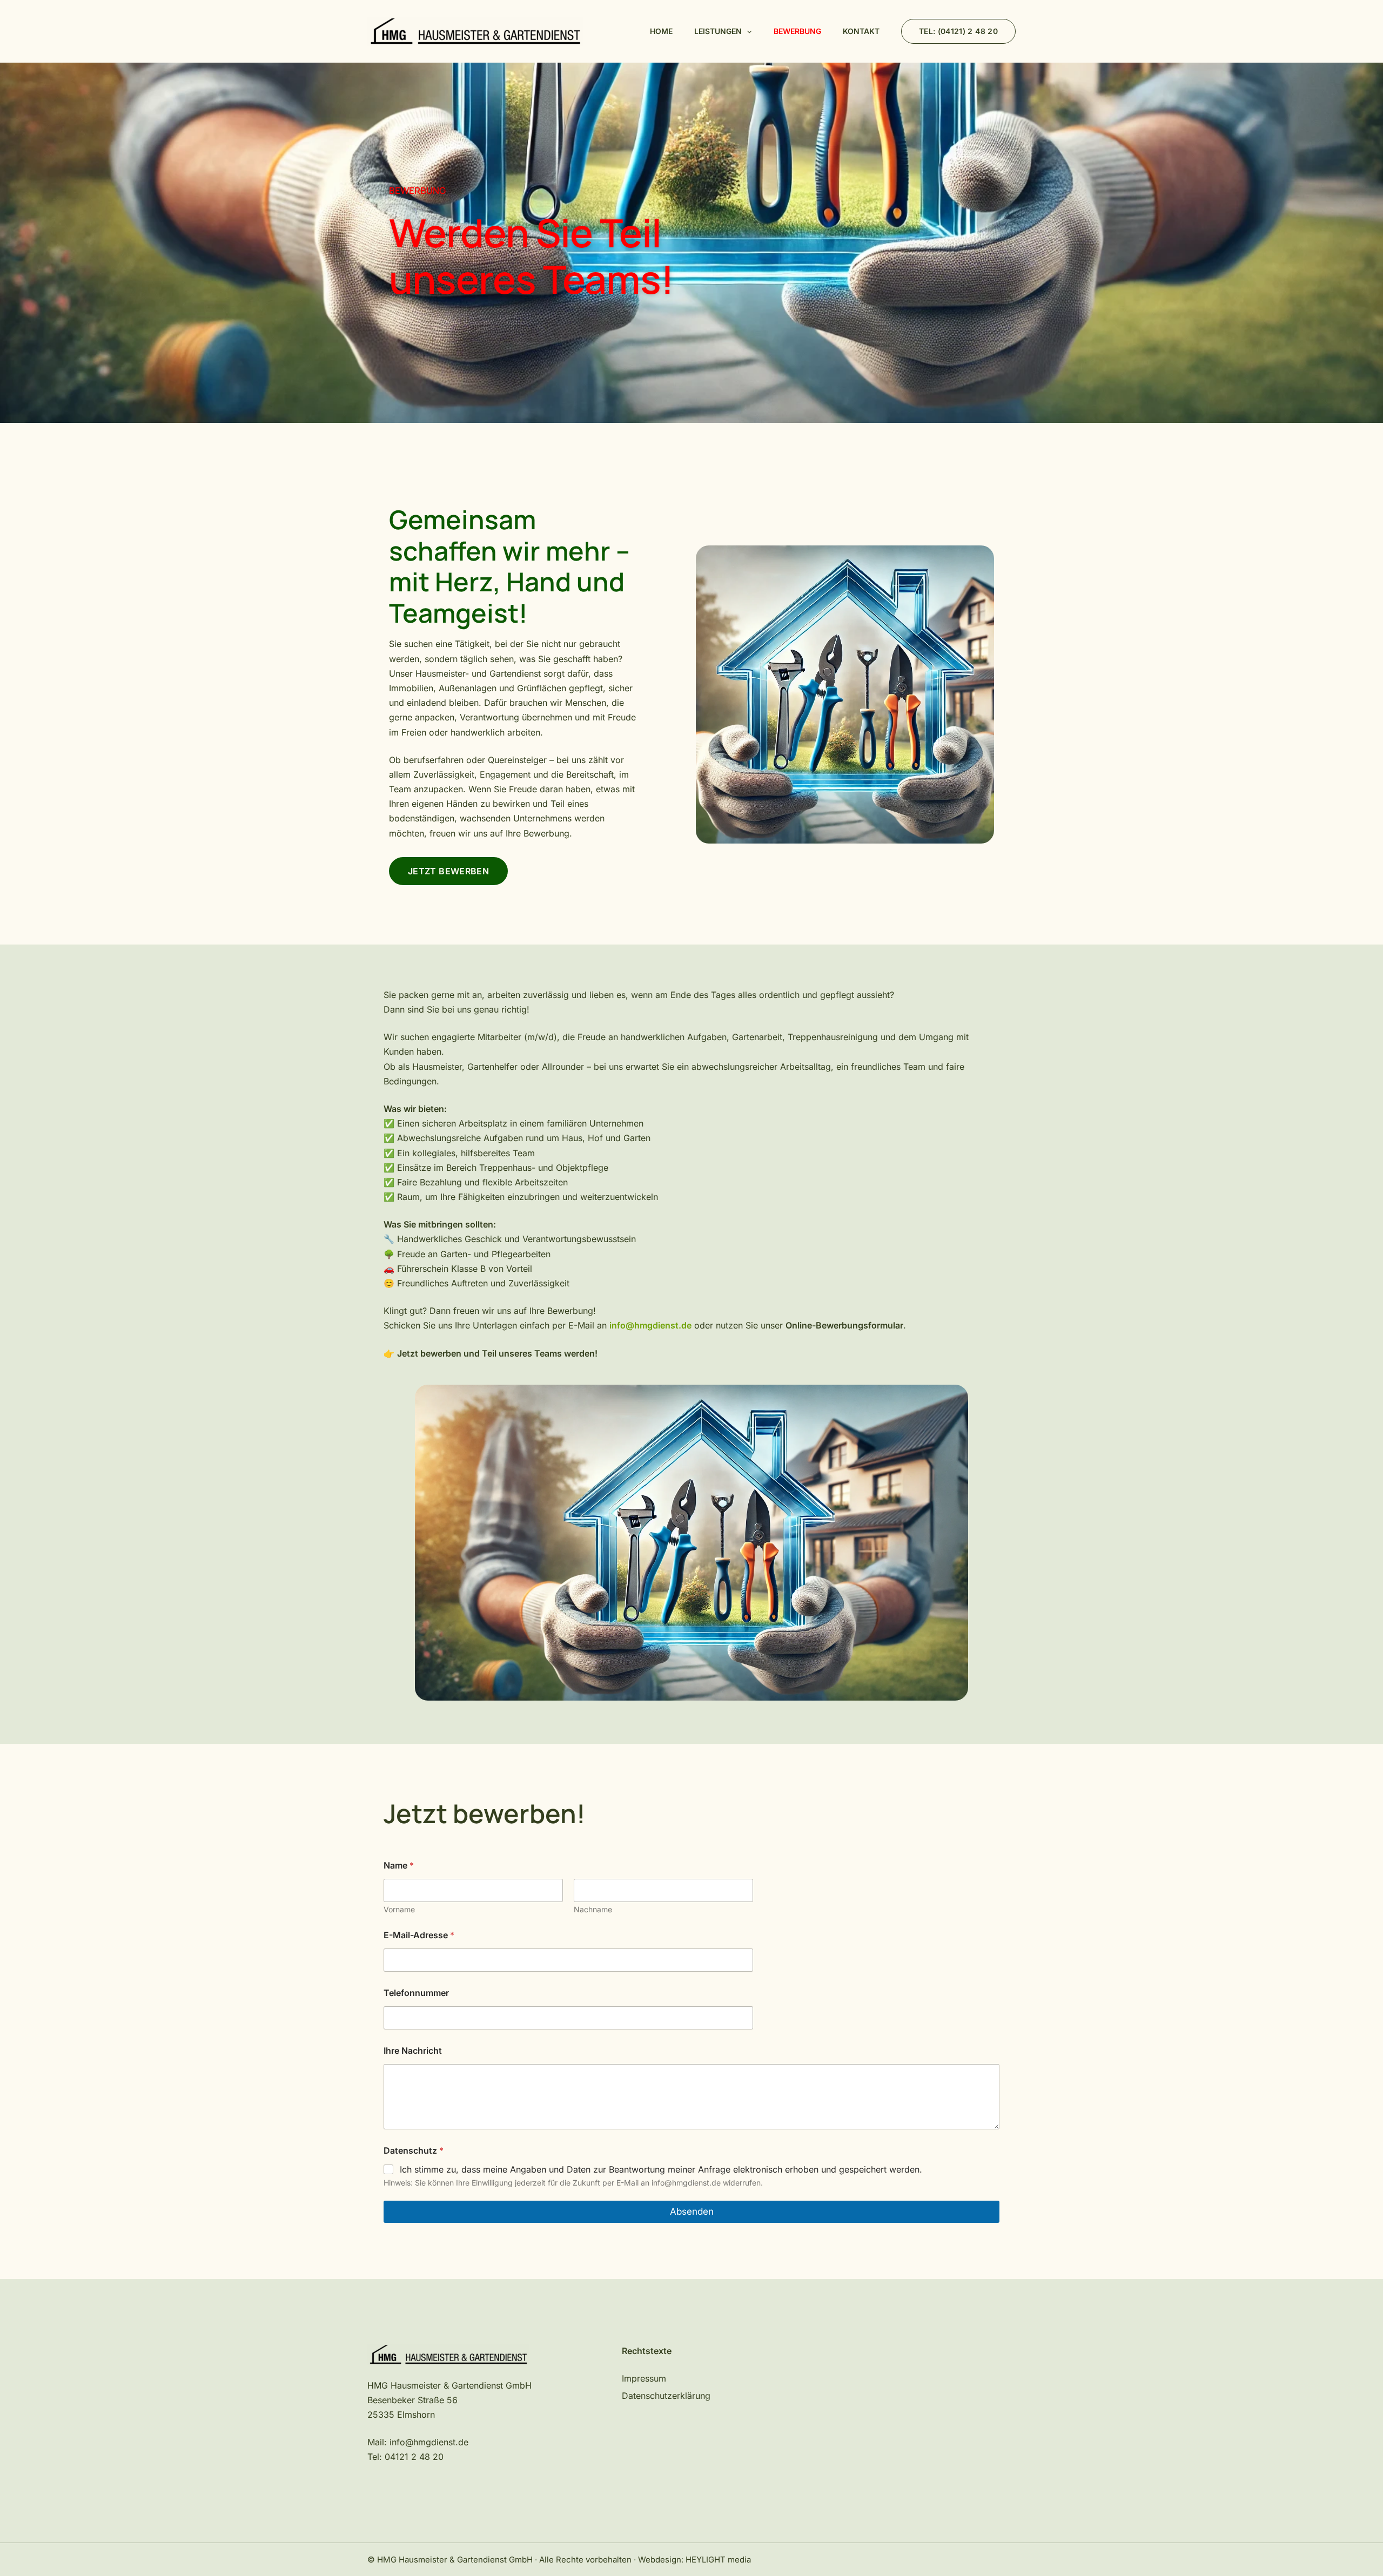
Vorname (399, 1909)
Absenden (692, 2211)
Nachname (593, 1909)
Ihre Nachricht (413, 2051)
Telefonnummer (416, 1993)
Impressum (644, 2378)
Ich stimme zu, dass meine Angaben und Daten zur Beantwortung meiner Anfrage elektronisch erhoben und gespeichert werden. (661, 2169)
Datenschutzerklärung (666, 2396)
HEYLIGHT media (718, 2560)
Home (661, 31)
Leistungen (718, 31)
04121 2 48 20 (414, 2457)
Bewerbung (797, 31)
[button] (747, 31)
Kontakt (861, 31)
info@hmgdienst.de (429, 2442)
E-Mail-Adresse (419, 1935)
